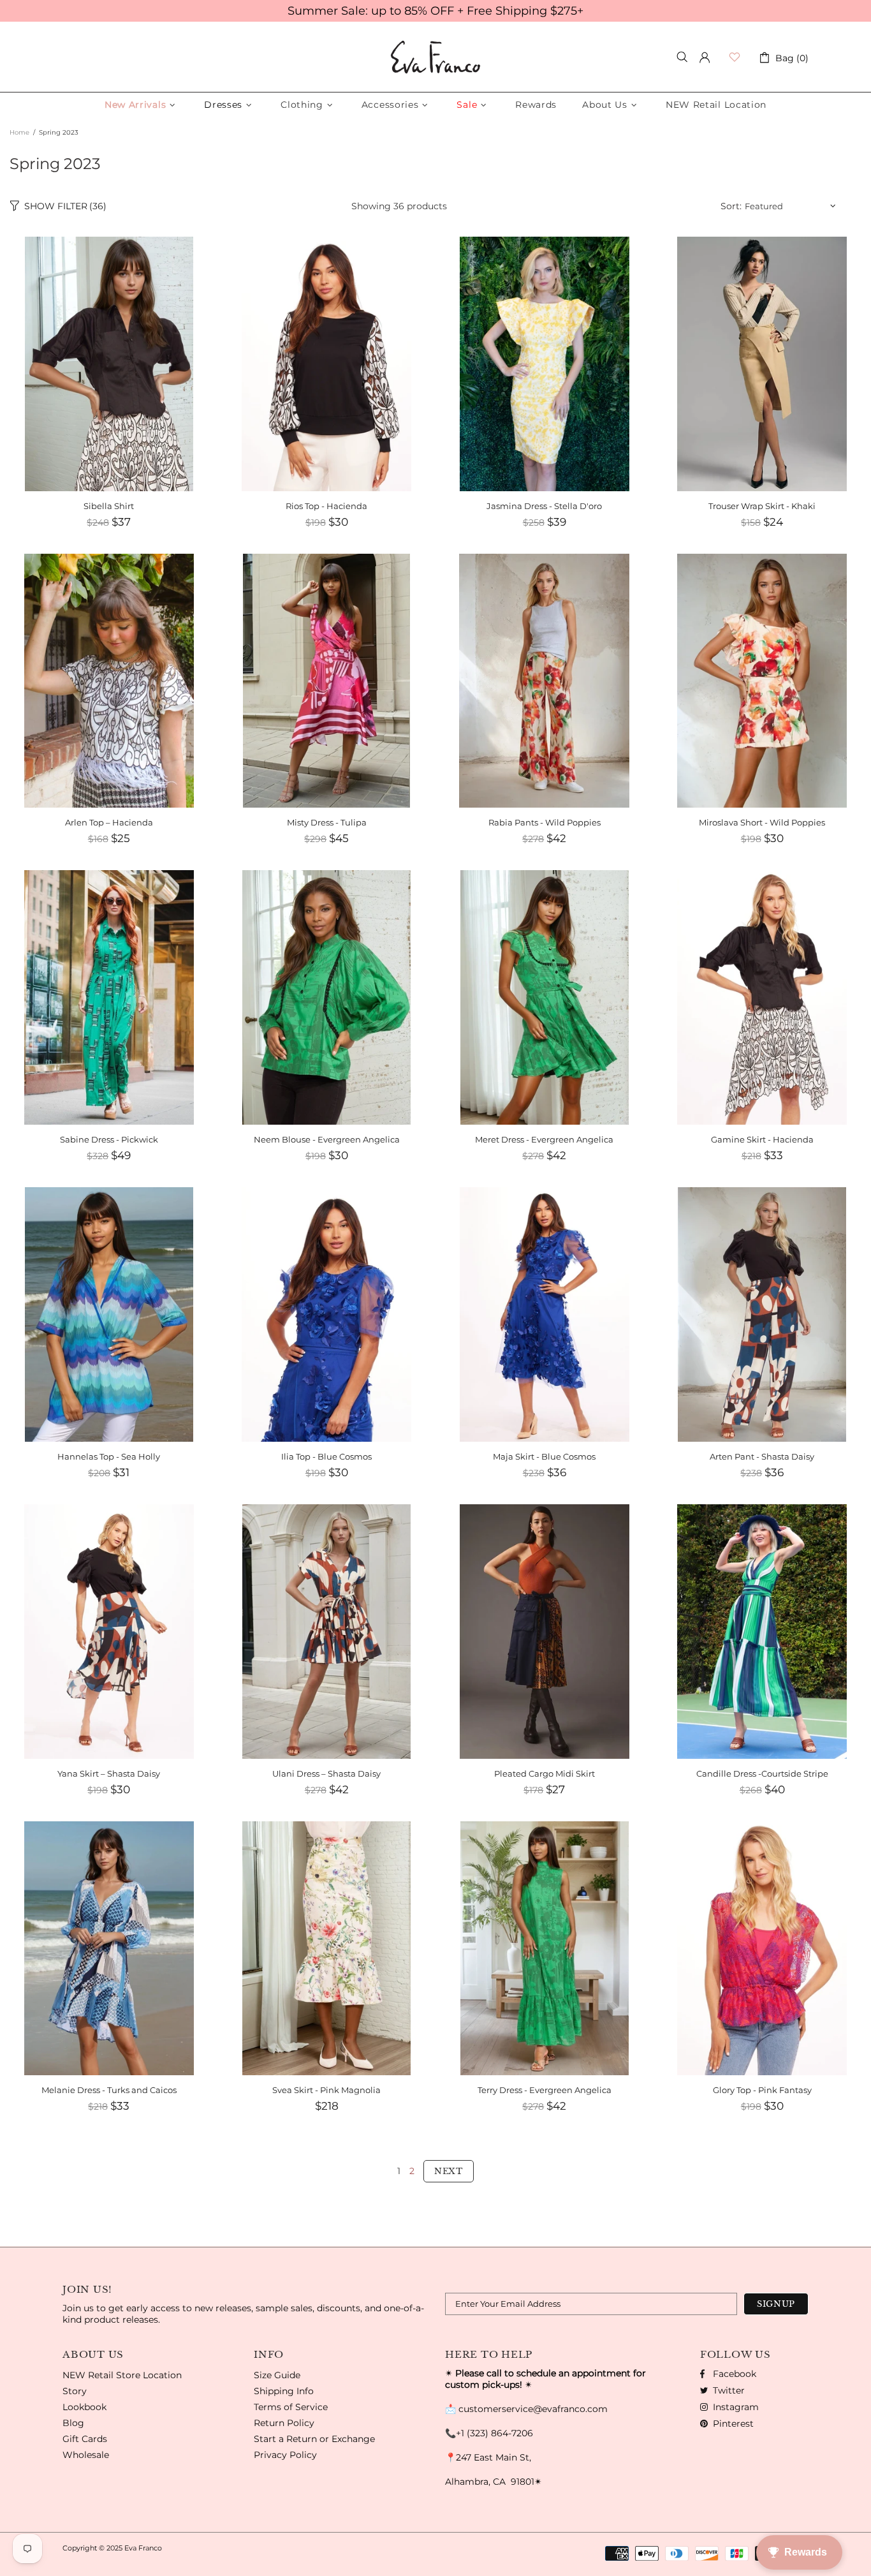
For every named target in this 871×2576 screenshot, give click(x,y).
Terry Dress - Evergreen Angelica (545, 2090)
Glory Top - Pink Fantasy (762, 2090)
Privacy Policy (285, 2455)
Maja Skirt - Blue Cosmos (544, 1456)
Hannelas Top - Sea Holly (109, 1456)
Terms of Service (291, 2407)
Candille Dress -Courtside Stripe (762, 1773)
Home (19, 132)
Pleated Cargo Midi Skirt (545, 1773)
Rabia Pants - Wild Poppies (545, 822)
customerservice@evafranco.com (533, 2409)
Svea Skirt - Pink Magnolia (326, 2090)
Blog (73, 2423)
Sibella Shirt (109, 506)
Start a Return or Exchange (314, 2439)
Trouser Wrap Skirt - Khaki (762, 506)
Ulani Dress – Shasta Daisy (326, 1773)
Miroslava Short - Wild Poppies (762, 822)
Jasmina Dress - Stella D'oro (544, 506)
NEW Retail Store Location (122, 2375)
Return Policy (284, 2423)
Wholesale (86, 2455)
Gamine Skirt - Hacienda (762, 1139)
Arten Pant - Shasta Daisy (762, 1456)
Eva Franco (435, 57)
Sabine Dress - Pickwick (109, 1139)
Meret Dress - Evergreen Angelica (544, 1139)
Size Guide (277, 2375)
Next (449, 2171)
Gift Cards (85, 2439)
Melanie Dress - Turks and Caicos (109, 2090)
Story (75, 2391)
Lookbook (84, 2407)
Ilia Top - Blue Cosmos (326, 1456)
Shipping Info (284, 2391)
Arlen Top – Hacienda (109, 822)
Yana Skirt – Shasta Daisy (109, 1773)
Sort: (731, 206)
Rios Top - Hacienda (326, 506)
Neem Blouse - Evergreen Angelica (327, 1139)
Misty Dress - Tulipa (327, 822)
